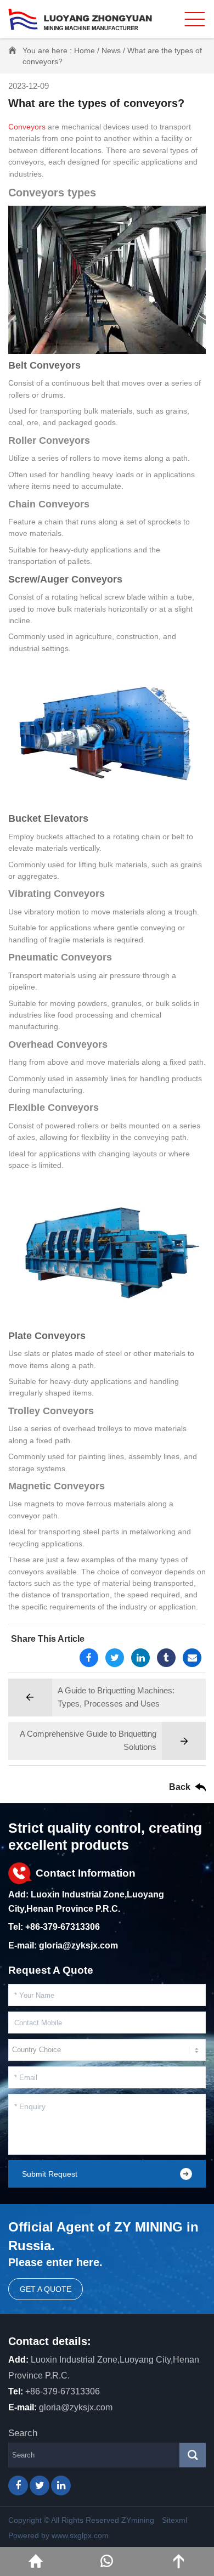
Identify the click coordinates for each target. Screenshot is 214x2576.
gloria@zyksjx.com (78, 1945)
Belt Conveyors (44, 365)
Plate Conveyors (47, 1336)
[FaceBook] (89, 1658)
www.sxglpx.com (80, 2535)
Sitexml (174, 2520)
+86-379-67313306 (63, 1927)
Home (85, 50)
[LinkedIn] (140, 1658)
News (111, 50)
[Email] (192, 1658)
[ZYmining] (80, 19)
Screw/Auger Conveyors (65, 579)
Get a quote (46, 2289)
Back (180, 1787)
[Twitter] (115, 1658)
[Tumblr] (166, 1658)
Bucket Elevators (48, 818)
